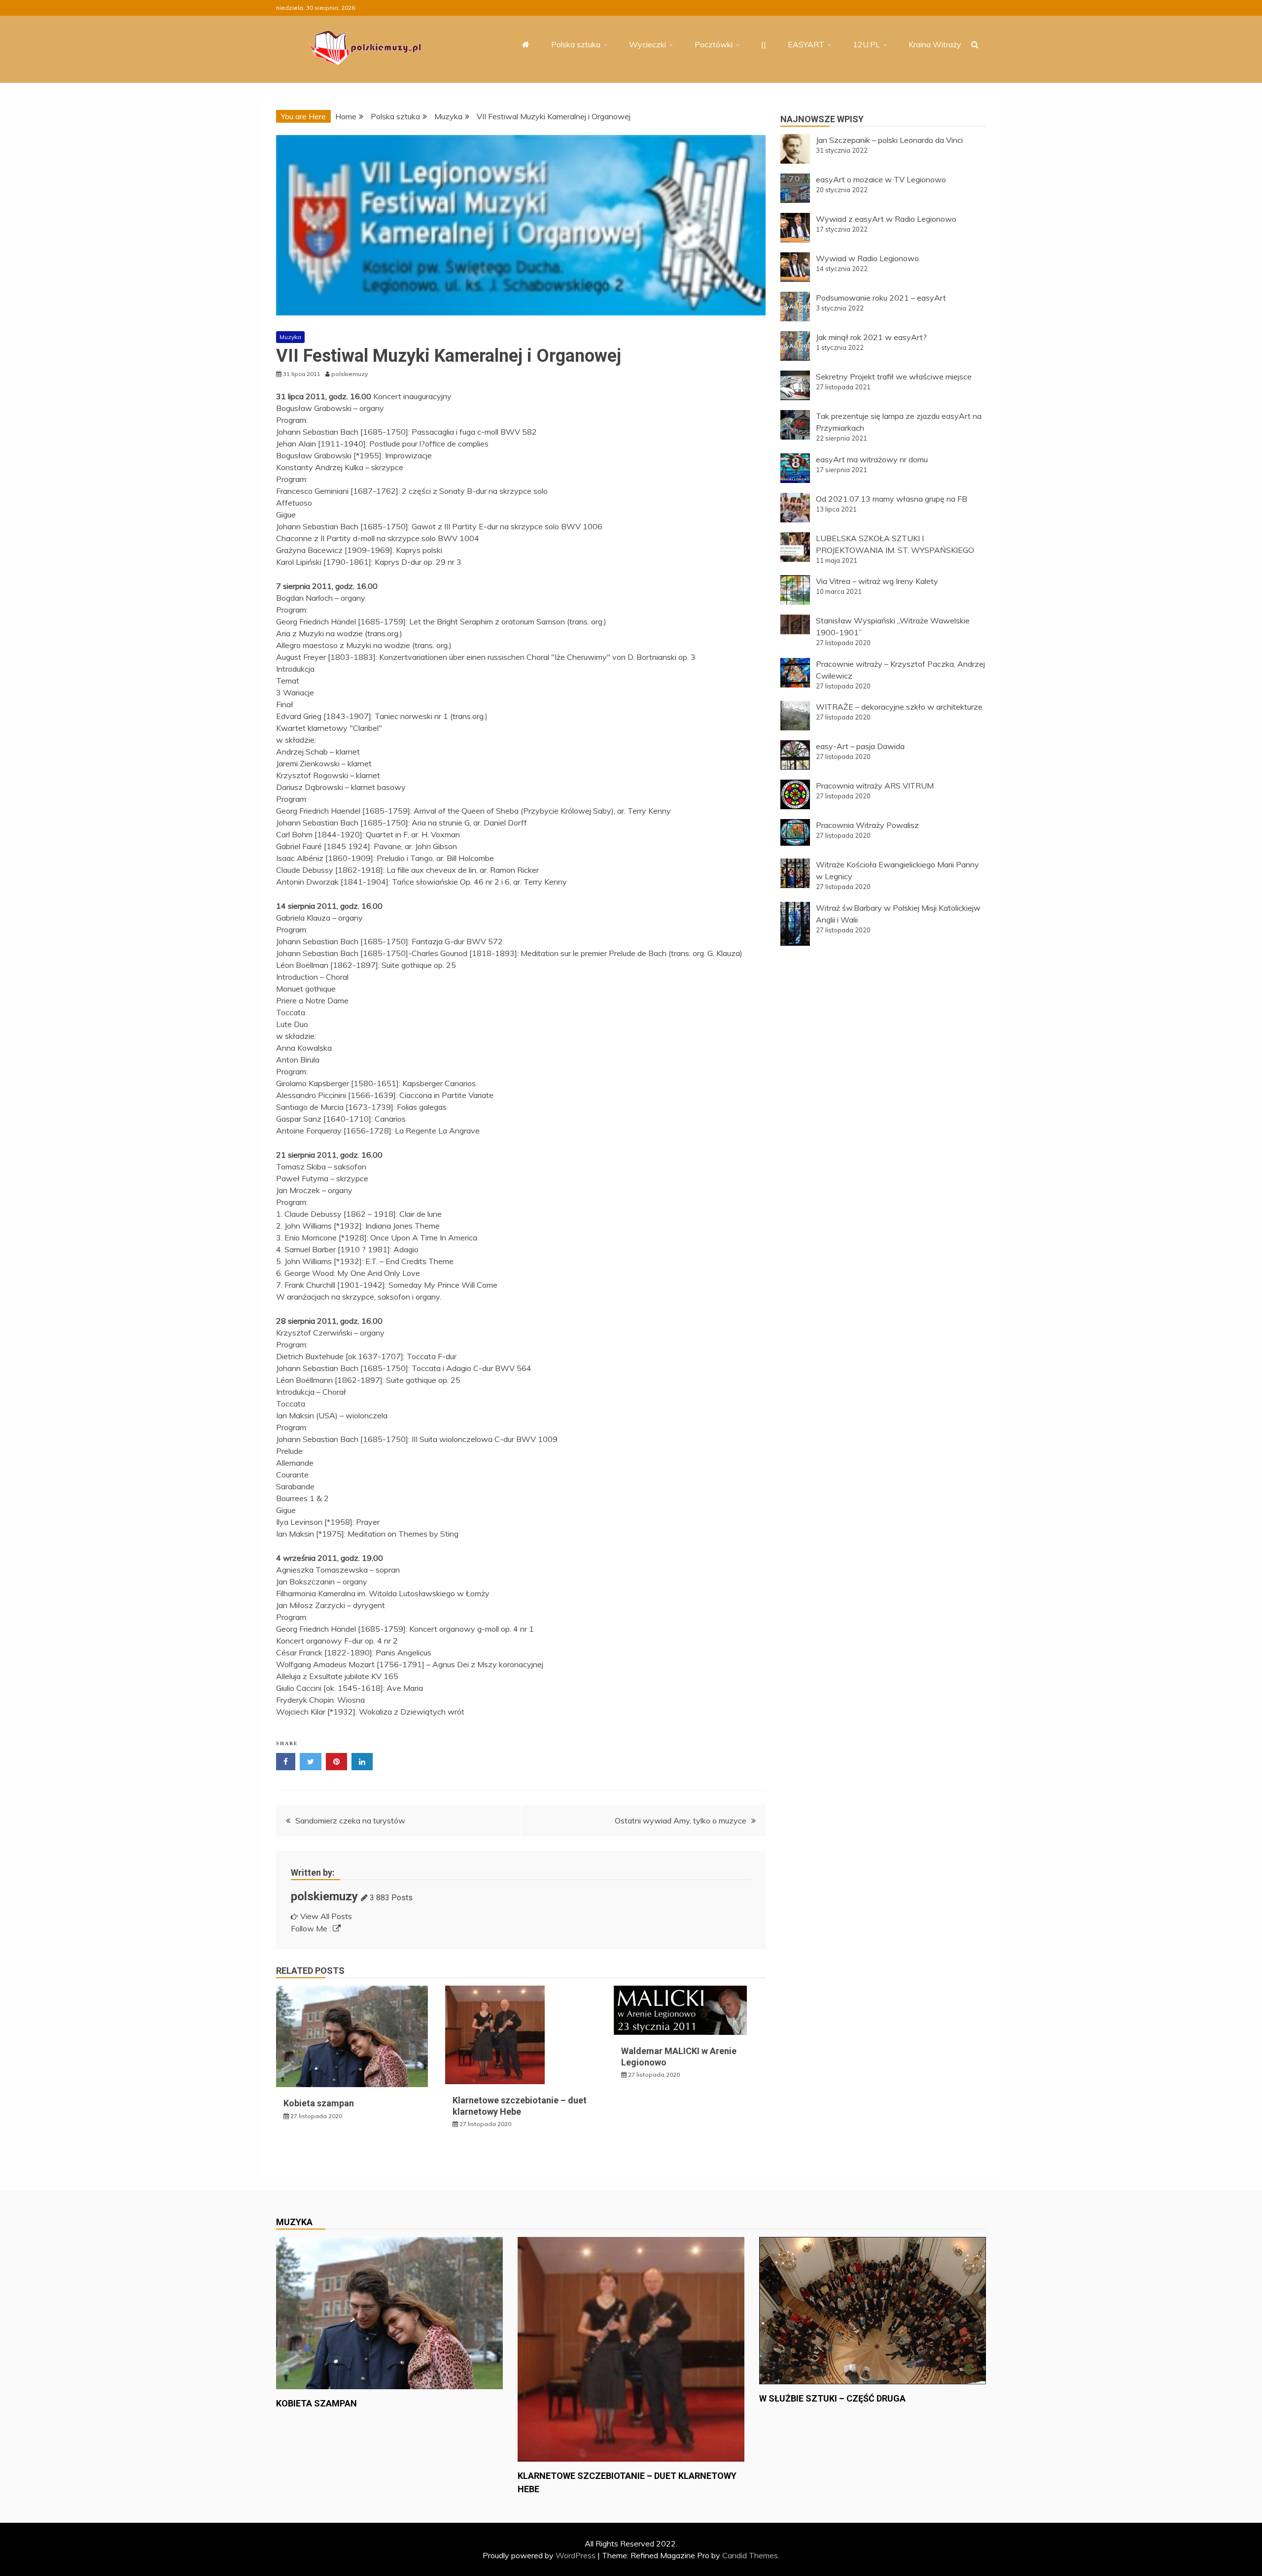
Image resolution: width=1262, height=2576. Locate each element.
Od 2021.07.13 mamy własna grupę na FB (892, 499)
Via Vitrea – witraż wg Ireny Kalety (877, 581)
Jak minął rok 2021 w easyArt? (871, 337)
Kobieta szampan (319, 2103)
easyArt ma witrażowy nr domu (872, 459)
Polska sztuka (576, 44)
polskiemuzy (324, 1896)
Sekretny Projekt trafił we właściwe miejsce (894, 377)
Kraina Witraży (935, 44)
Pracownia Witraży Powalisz (867, 825)
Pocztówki (714, 44)
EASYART (806, 44)
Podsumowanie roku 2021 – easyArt (881, 298)
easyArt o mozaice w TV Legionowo (881, 179)
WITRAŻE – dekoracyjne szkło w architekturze (899, 707)
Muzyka (290, 337)
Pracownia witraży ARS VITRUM (875, 786)
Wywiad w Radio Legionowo (867, 258)
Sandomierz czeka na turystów (350, 1820)
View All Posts (326, 1916)
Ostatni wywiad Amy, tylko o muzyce (681, 1820)
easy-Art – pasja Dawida (860, 746)
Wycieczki (648, 44)
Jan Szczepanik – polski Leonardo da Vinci (889, 140)
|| (764, 44)
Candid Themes (750, 2555)
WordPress (576, 2555)
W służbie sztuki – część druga (832, 2398)
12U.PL (866, 44)
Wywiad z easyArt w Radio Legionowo (886, 219)
